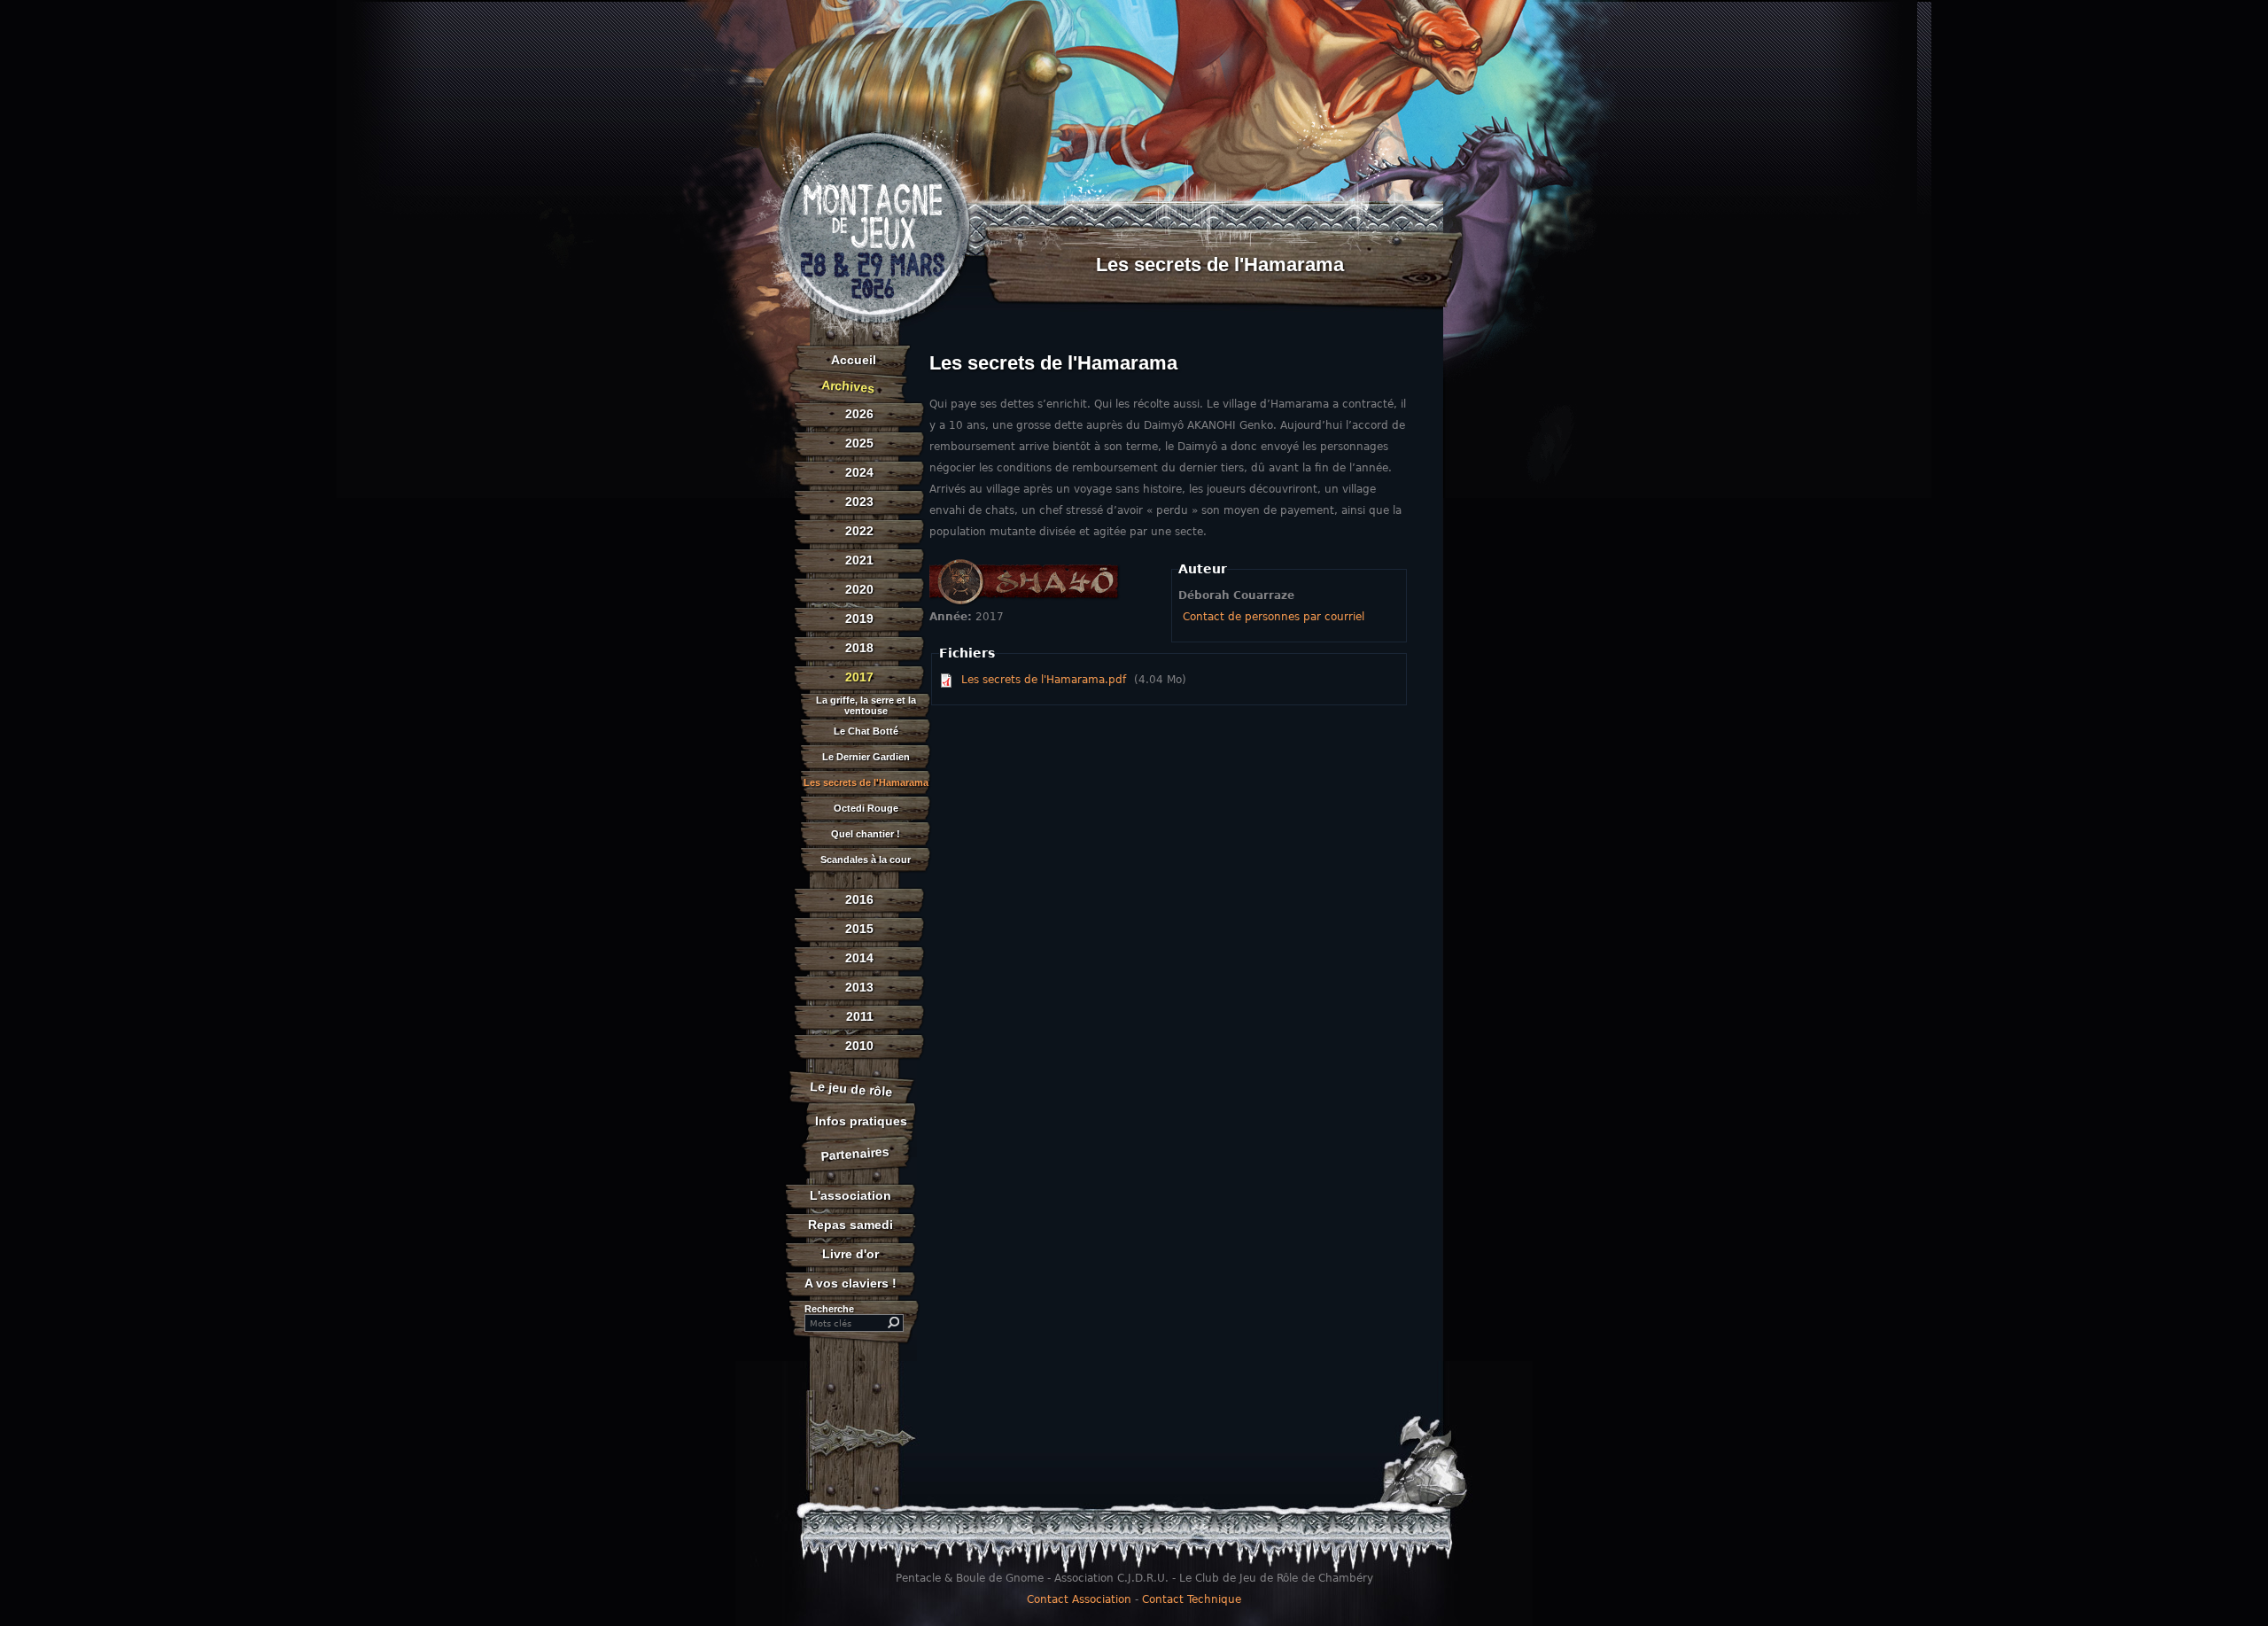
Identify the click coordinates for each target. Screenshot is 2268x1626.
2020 (859, 589)
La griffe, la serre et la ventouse (866, 705)
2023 (859, 502)
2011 (860, 1016)
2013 (859, 987)
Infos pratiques (861, 1121)
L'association (850, 1195)
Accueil (854, 360)
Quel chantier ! (866, 834)
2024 (859, 472)
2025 (859, 443)
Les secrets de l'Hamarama (866, 783)
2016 (859, 899)
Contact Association (1079, 1599)
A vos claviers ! (850, 1283)
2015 (859, 929)
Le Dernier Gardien (866, 757)
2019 (859, 619)
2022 (859, 531)
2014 (859, 958)
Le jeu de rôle (851, 1089)
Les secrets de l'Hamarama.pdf (1044, 680)
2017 (859, 677)
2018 (859, 648)
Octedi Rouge (866, 809)
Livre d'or (850, 1254)
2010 (859, 1046)
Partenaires (856, 1153)
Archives (848, 386)
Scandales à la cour (866, 860)
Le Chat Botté (866, 731)
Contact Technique (1192, 1599)
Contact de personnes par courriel (1274, 617)
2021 (859, 560)
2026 (859, 414)
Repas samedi (850, 1225)
